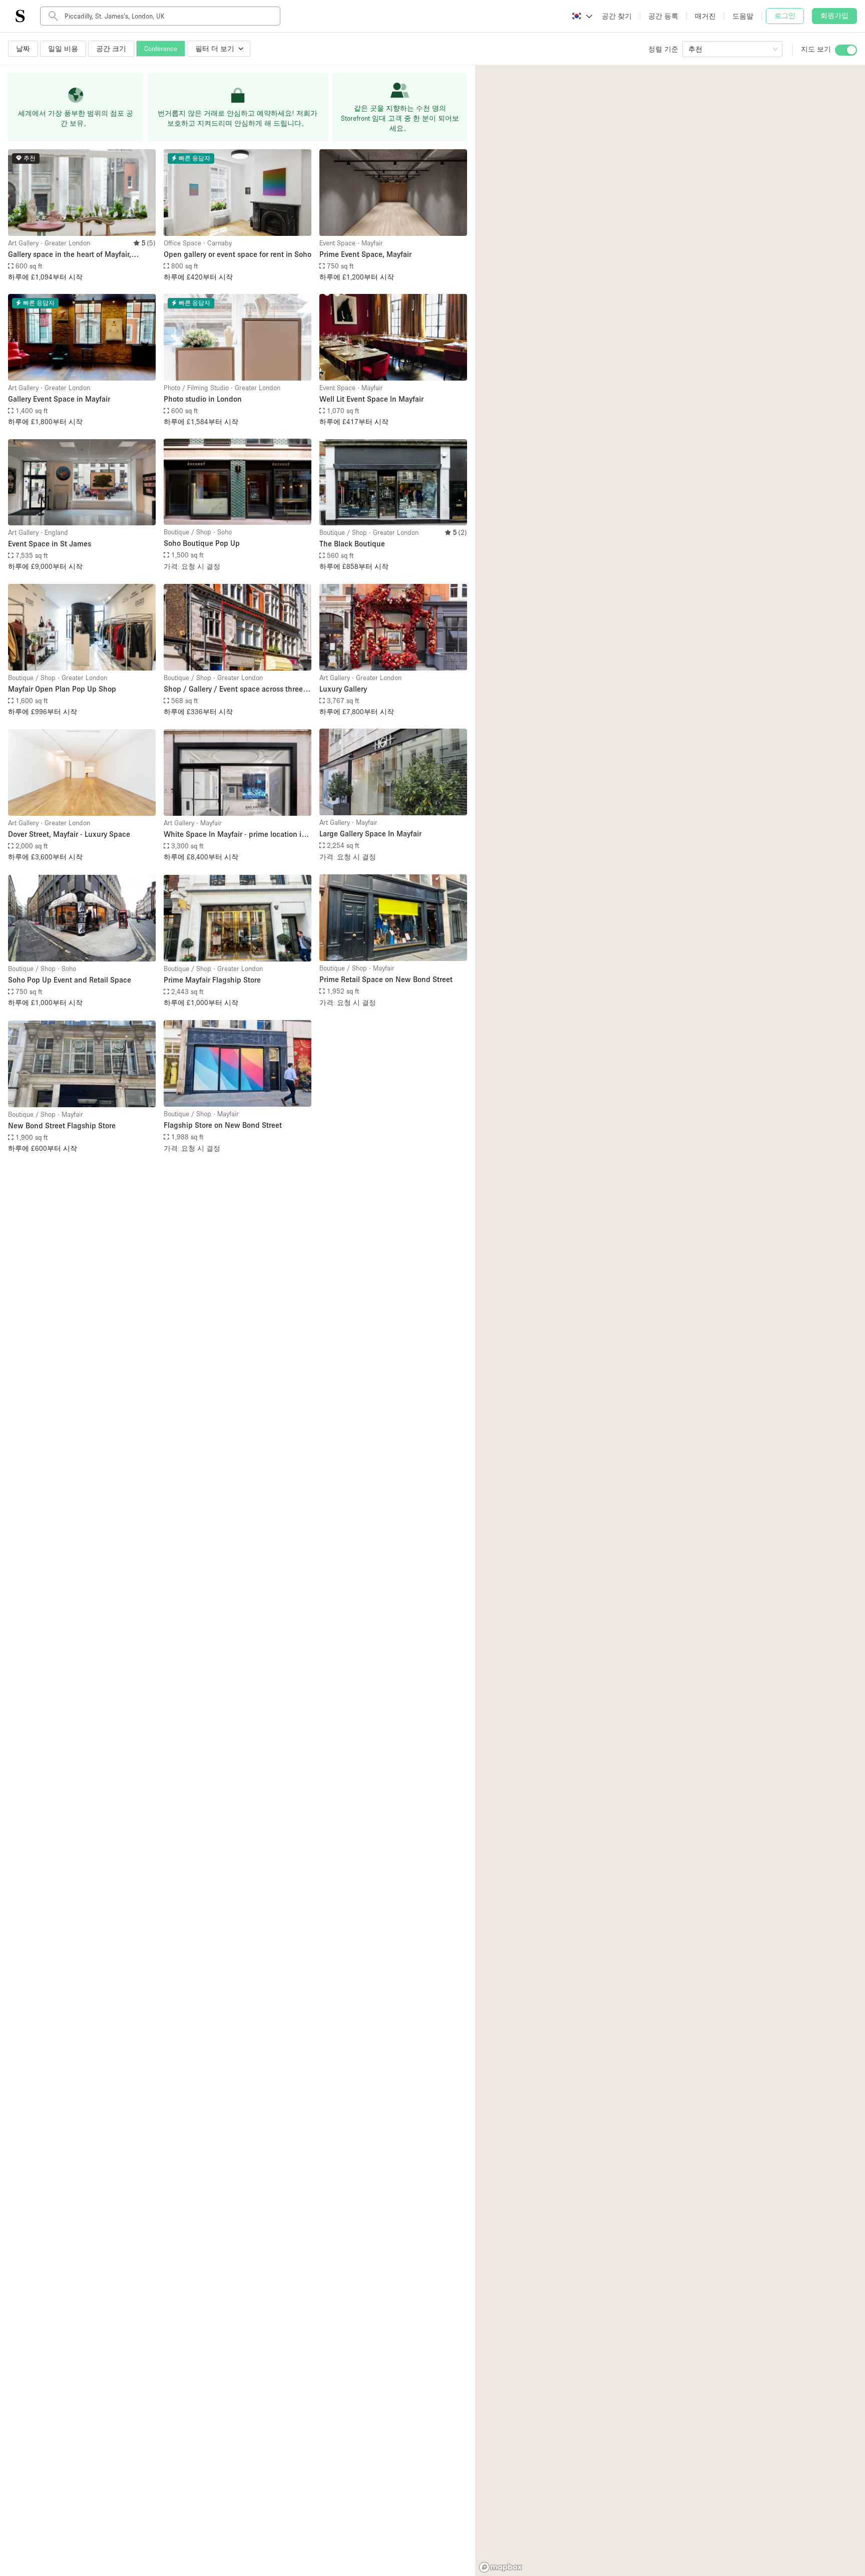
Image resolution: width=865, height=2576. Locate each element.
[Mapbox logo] (501, 2567)
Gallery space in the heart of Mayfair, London (70, 255)
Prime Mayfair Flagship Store (212, 980)
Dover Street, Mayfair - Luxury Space (69, 834)
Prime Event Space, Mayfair (365, 254)
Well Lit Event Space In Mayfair (371, 399)
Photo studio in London (203, 399)
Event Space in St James (50, 543)
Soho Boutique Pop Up (202, 543)
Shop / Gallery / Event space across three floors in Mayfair (233, 689)
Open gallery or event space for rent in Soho (238, 254)
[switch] (846, 50)
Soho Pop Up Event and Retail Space (70, 980)
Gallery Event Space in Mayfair (59, 399)
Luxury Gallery (343, 689)
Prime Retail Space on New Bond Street (386, 979)
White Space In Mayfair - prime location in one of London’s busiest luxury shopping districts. (235, 835)
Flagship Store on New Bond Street (223, 1125)
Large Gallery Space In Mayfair (370, 833)
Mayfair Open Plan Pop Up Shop (62, 689)
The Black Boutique (352, 543)
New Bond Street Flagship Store (62, 1125)
